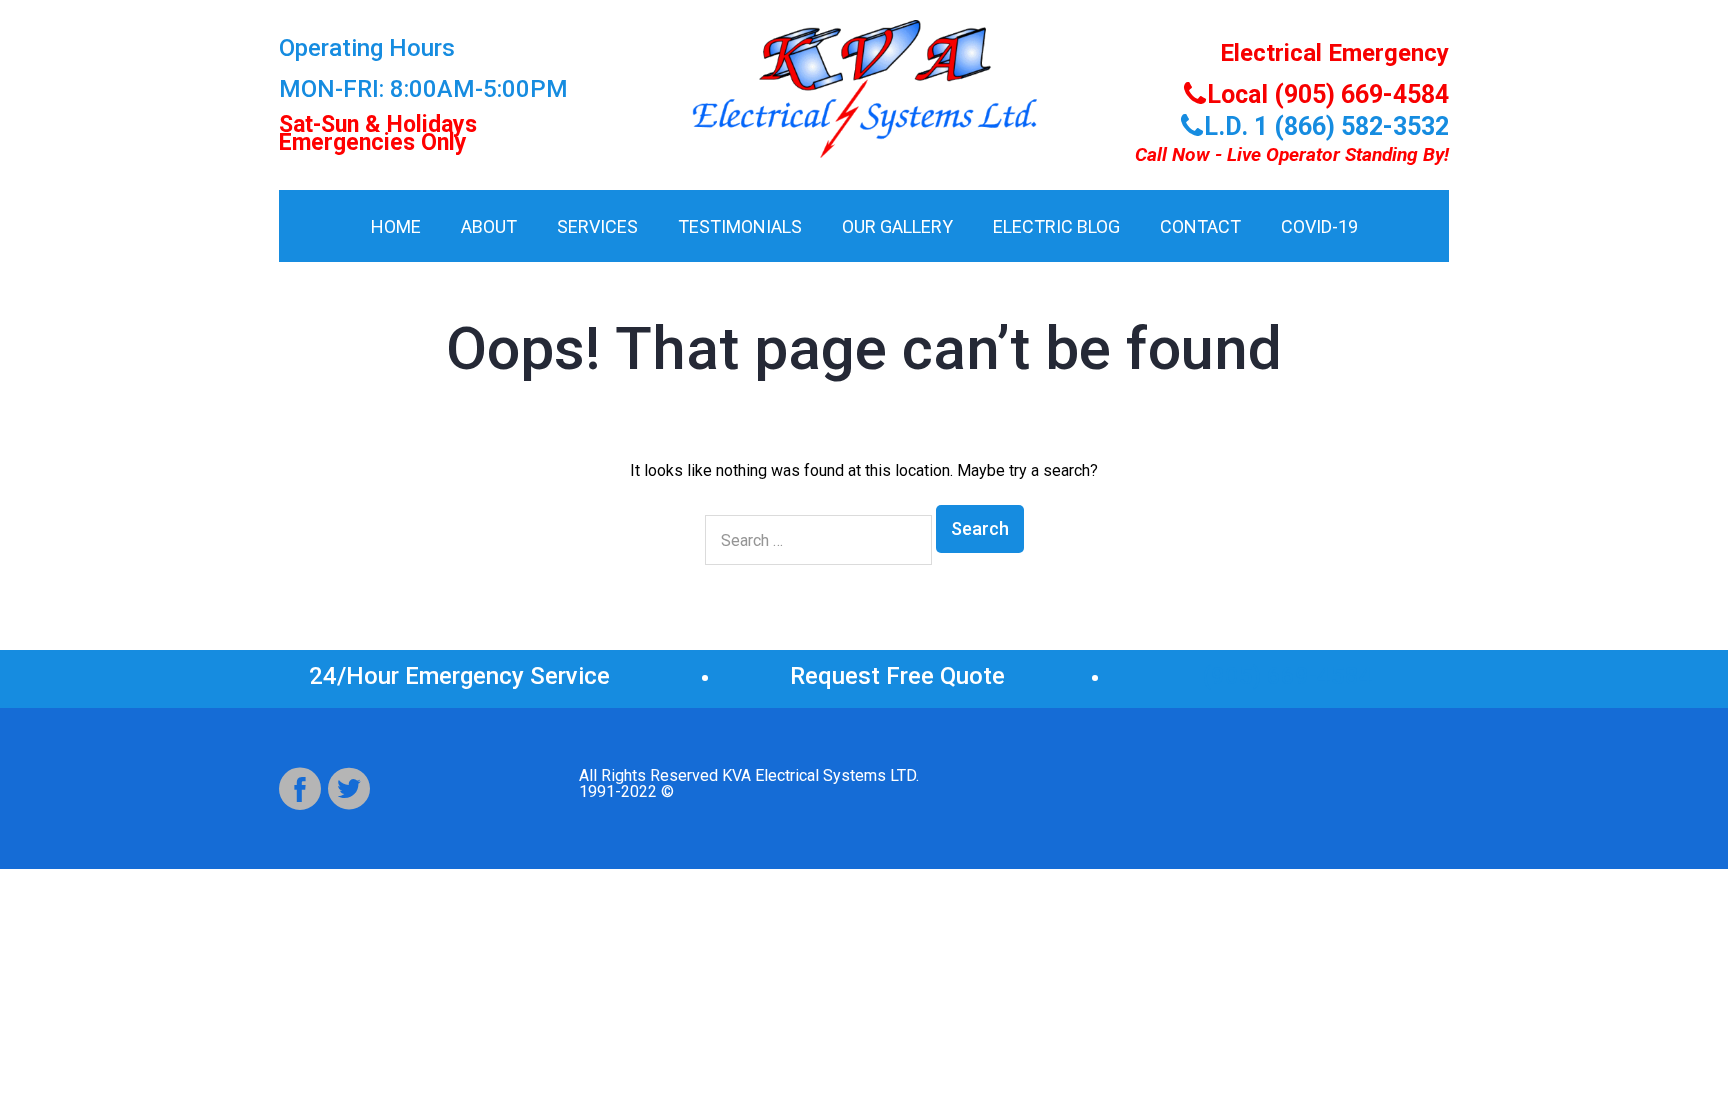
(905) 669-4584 (1287, 676)
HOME (396, 226)
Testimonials (740, 226)
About (489, 226)
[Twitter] (349, 789)
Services (597, 226)
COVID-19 (1319, 226)
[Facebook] (300, 789)
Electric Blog (1056, 226)
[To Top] (1667, 1056)
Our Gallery (897, 226)
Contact (1200, 226)
